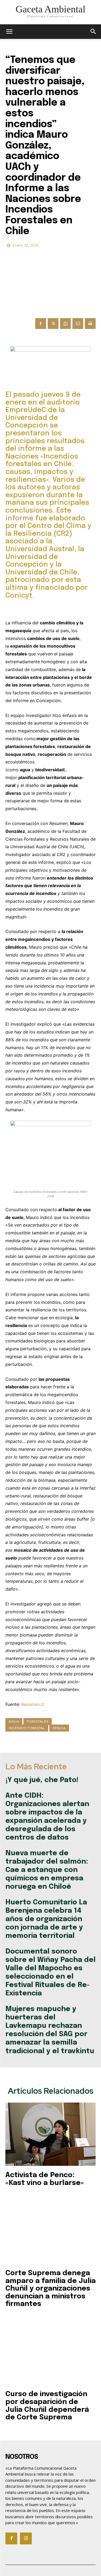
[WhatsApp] (65, 324)
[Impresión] (90, 324)
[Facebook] (41, 324)
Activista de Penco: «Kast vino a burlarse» (45, 2179)
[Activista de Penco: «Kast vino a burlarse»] (50, 2134)
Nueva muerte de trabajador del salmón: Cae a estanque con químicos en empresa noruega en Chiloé (47, 1870)
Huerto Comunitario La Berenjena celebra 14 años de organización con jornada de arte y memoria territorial (46, 1919)
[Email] (78, 324)
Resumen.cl (33, 1704)
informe (19, 518)
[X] (53, 324)
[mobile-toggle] (9, 32)
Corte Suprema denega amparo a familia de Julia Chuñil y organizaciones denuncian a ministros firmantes (50, 2289)
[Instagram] (26, 2538)
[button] (93, 32)
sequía (59, 1728)
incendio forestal (27, 1728)
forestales (38, 1722)
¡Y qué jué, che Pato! (42, 1780)
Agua (14, 1722)
